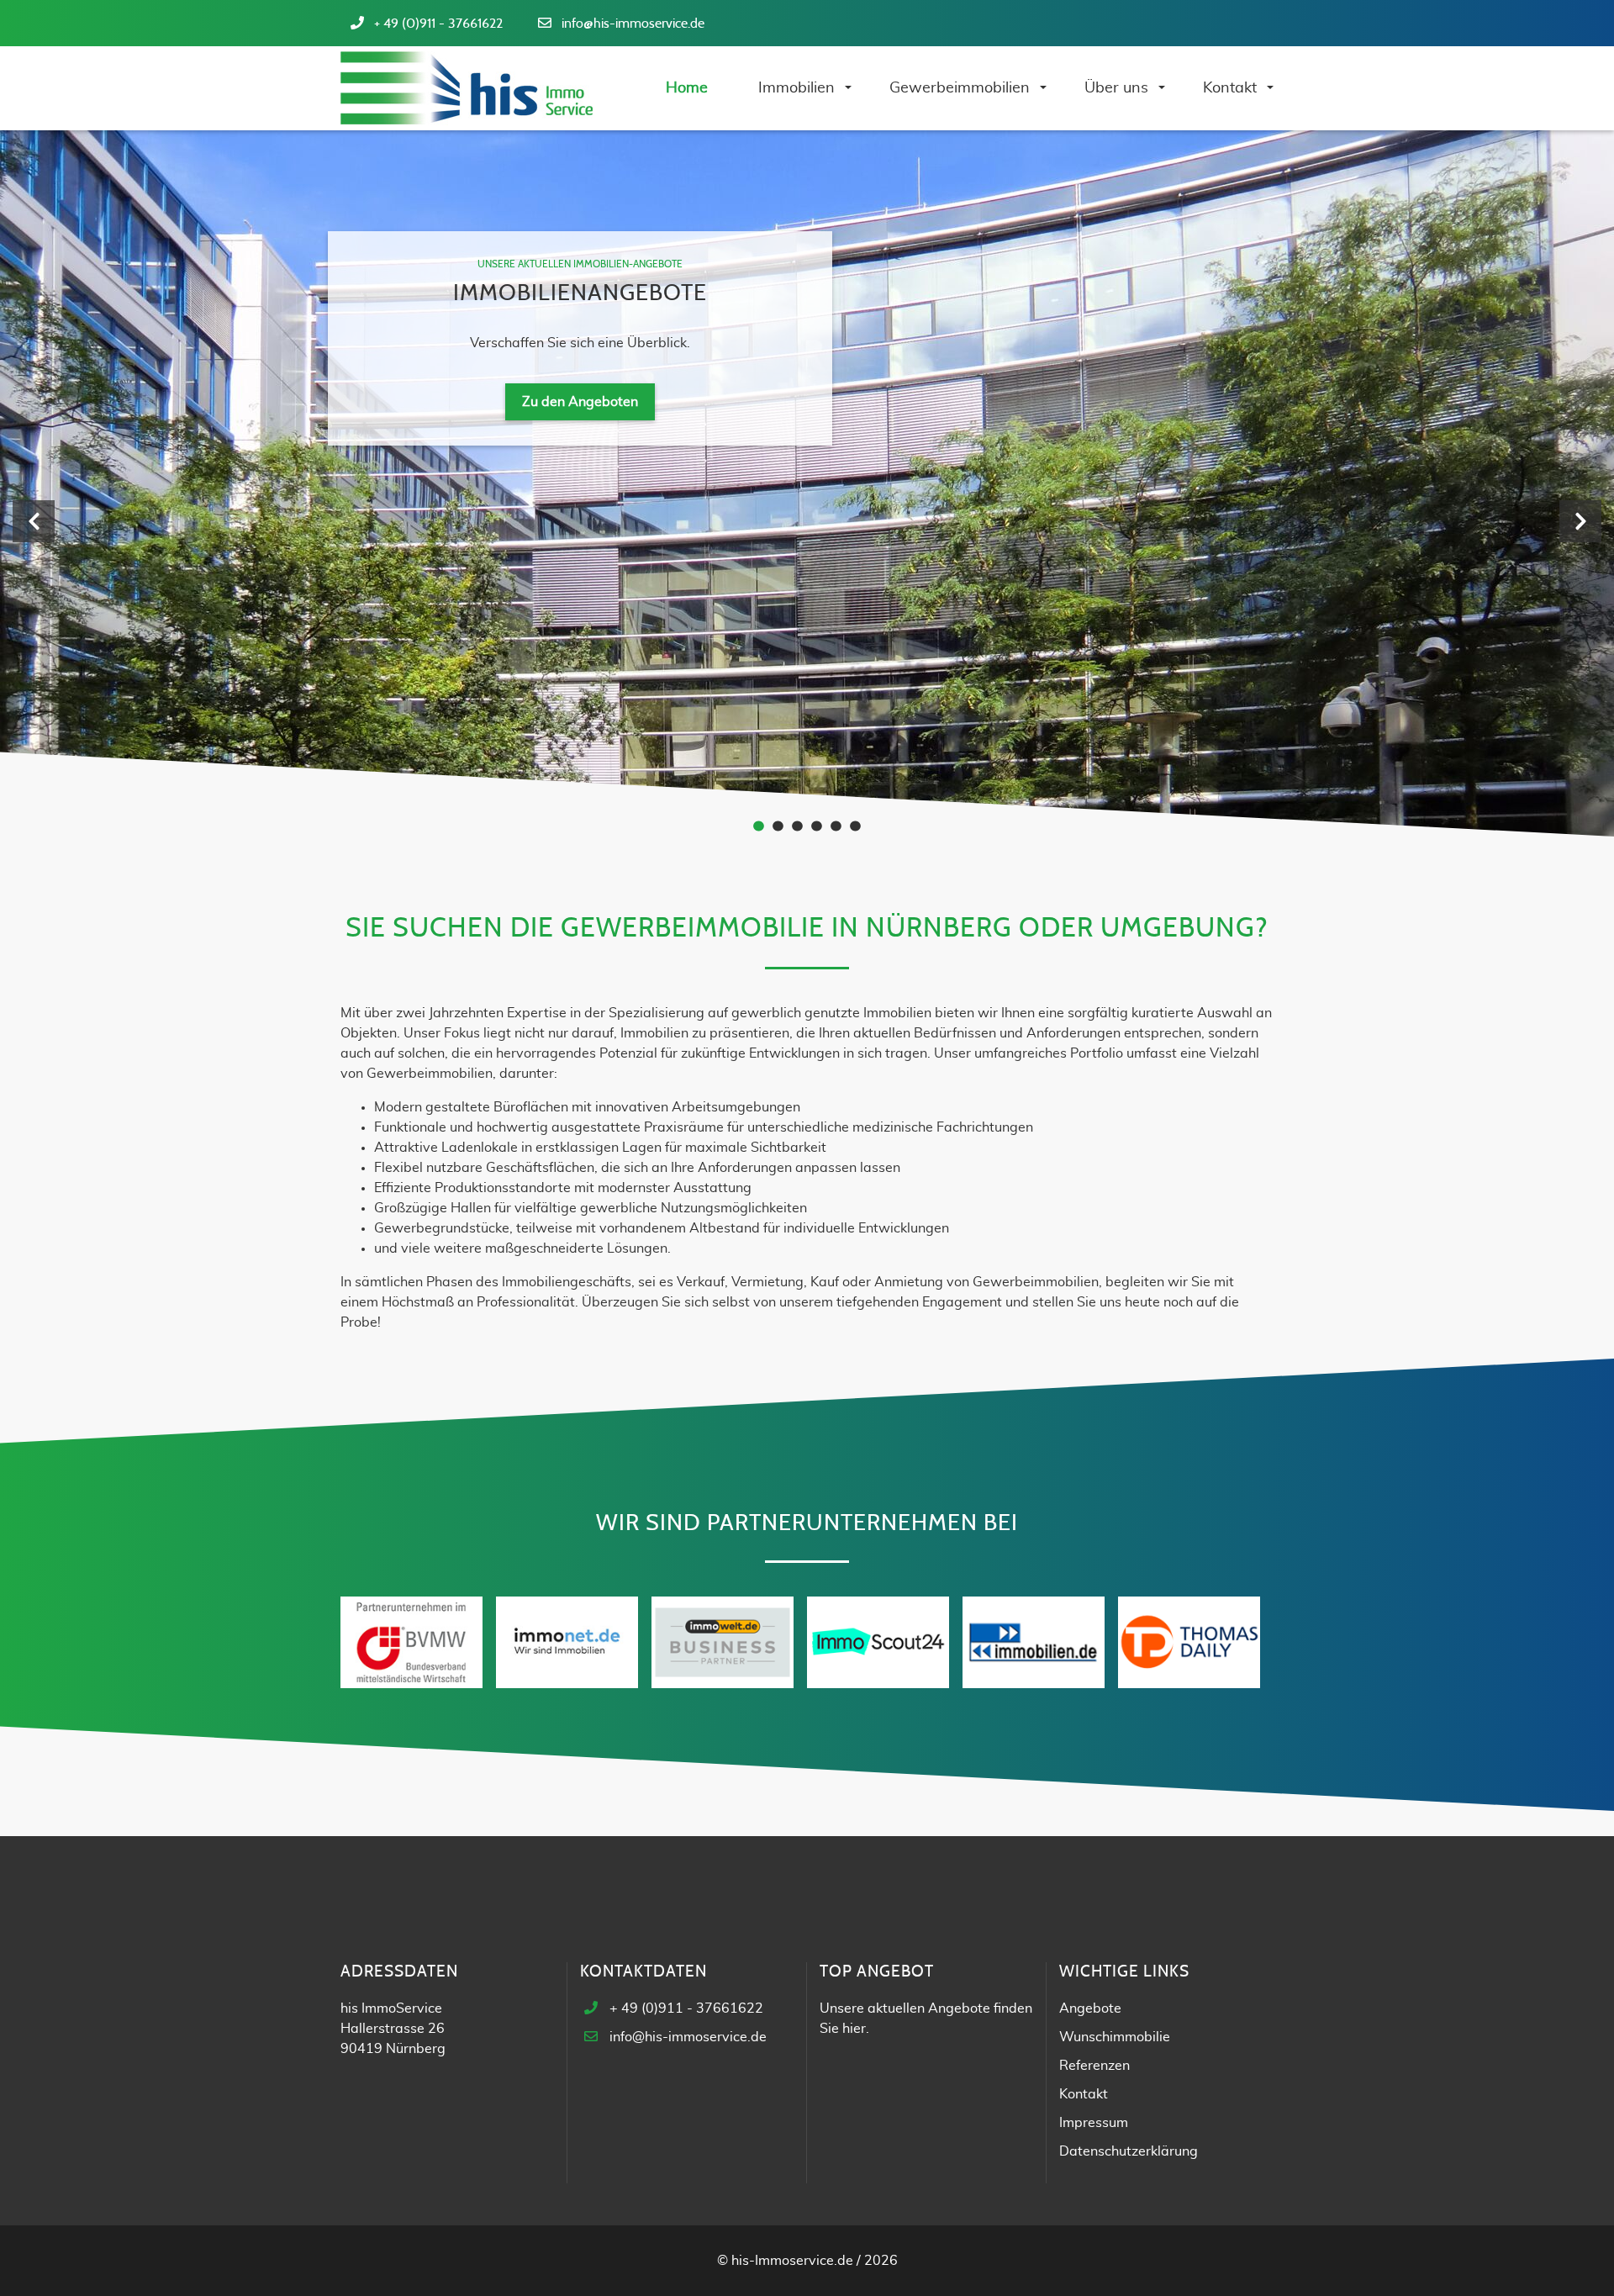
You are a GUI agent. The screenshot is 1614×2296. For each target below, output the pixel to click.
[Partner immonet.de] (567, 1641)
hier (854, 2029)
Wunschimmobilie (1115, 2037)
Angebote (1090, 2008)
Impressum (1094, 2123)
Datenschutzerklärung (1129, 2151)
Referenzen (1094, 2066)
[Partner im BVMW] (411, 1641)
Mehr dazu (580, 469)
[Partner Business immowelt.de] (723, 1641)
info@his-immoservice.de (633, 24)
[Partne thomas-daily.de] (1189, 1641)
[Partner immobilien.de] (1034, 1641)
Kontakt (1084, 2094)
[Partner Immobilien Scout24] (878, 1641)
